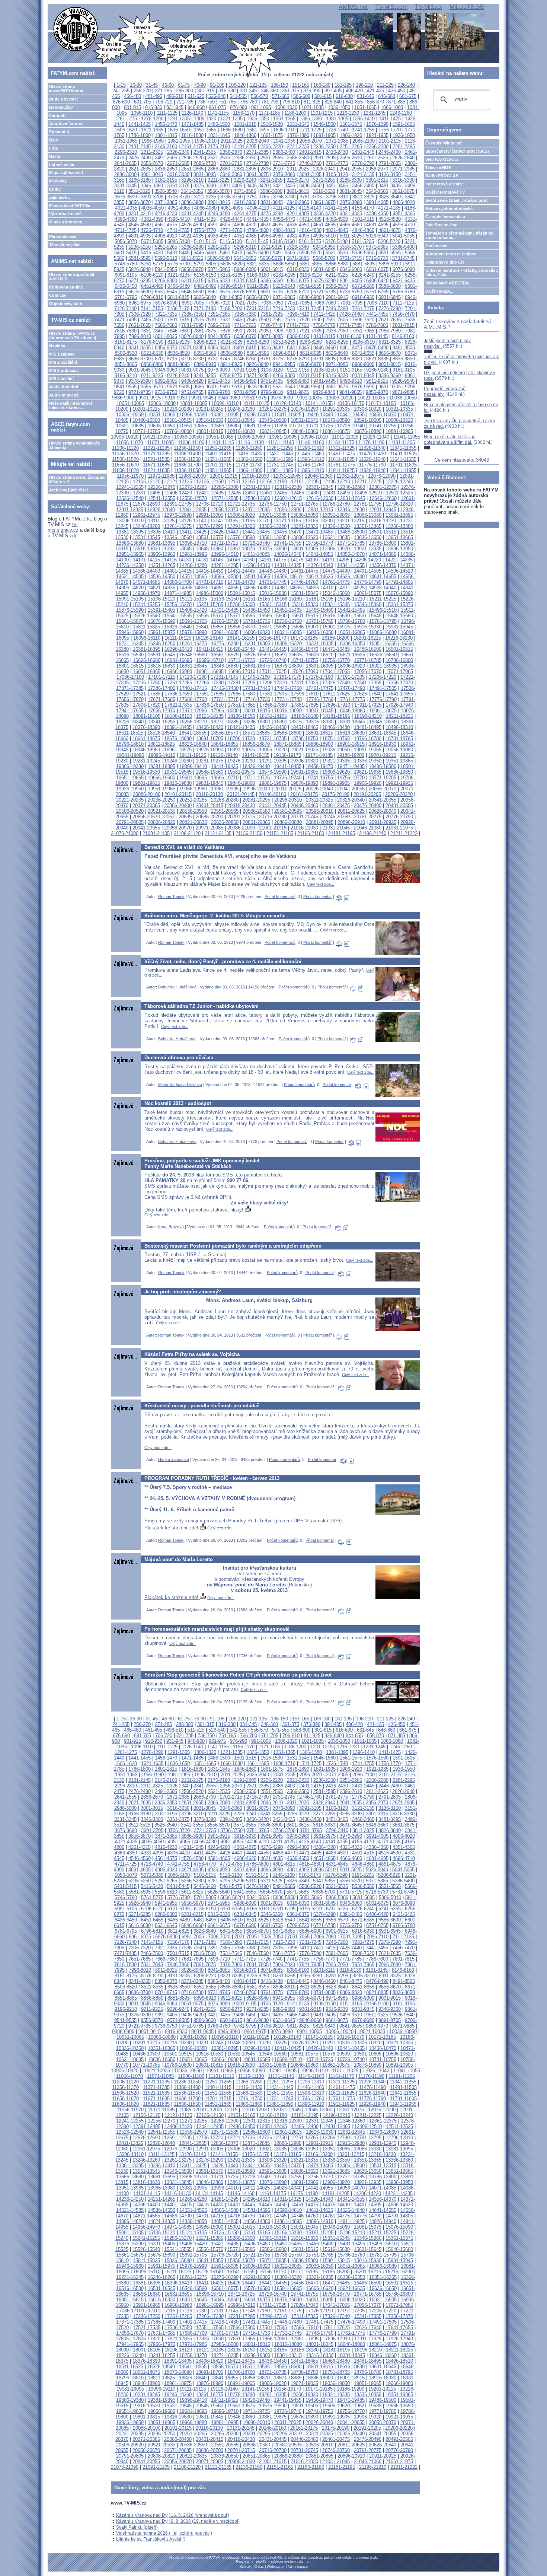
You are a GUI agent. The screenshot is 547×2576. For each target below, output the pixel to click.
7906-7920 (284, 331)
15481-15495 (351, 610)
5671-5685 (298, 258)
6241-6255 (390, 275)
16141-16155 (241, 638)
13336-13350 (336, 526)
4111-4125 (284, 208)
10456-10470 (383, 415)
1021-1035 (313, 107)
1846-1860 (245, 135)
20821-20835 (193, 822)
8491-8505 (404, 348)
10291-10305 (336, 409)
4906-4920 (166, 236)
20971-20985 (209, 828)
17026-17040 (304, 671)
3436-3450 (310, 186)
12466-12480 (305, 493)
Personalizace (63, 236)
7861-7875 (205, 331)
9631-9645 (284, 387)
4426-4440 (231, 219)
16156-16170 (272, 638)
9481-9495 (324, 381)
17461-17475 (320, 688)
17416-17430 (225, 688)
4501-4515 (363, 219)
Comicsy (58, 295)
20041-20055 (351, 789)
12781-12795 (368, 504)
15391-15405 (161, 610)
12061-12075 (350, 476)
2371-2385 (257, 152)
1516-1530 (272, 124)
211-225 (385, 85)
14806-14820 (130, 588)
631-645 (365, 96)
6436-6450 (126, 286)
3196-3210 (192, 180)
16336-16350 (351, 644)
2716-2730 (257, 163)
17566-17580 (241, 694)
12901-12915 (319, 510)
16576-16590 (256, 655)
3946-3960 (298, 202)
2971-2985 (403, 169)
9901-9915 (150, 398)
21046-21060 (368, 828)
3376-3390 (205, 186)
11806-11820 (125, 470)
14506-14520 (399, 571)
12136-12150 (210, 482)
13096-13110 (130, 521)
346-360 (269, 91)
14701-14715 (209, 582)
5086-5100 (179, 241)
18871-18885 (288, 744)
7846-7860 (178, 331)
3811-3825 (363, 197)
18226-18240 (130, 722)
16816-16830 (161, 666)
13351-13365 (368, 526)
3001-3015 (152, 174)
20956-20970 (178, 828)
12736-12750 (273, 504)
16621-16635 (351, 655)
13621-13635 (336, 537)
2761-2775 (337, 163)
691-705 (143, 102)
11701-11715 (218, 465)
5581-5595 (140, 258)
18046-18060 (351, 711)
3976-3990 (351, 202)
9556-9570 (152, 387)
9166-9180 (377, 370)
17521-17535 (147, 694)
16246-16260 (161, 644)
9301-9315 (310, 375)
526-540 (217, 96)
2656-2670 (152, 163)
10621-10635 (130, 426)
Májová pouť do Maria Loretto (179, 1559)
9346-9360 (390, 375)
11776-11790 (372, 465)
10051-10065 (130, 403)
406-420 (354, 91)
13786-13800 (383, 543)
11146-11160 (311, 442)
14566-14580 (225, 577)
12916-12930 (351, 510)
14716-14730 (241, 582)
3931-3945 (272, 202)
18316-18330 (320, 722)
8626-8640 (337, 353)
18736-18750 (304, 738)
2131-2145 (140, 147)
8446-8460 (324, 348)
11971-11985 (161, 476)
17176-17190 (319, 677)
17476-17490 (351, 688)
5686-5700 (324, 258)
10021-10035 (371, 398)
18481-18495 (368, 727)
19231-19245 (146, 761)
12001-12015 (224, 476)
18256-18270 (193, 722)
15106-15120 (161, 599)
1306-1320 (205, 119)
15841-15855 (209, 627)
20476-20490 (368, 805)
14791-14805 (399, 582)
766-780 (249, 102)
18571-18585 (256, 733)
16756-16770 (336, 660)
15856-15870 (241, 627)
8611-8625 (311, 353)
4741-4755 (178, 230)
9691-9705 (390, 387)
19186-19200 (351, 755)
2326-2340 (178, 152)
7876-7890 (231, 331)
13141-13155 (224, 521)
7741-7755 (298, 325)
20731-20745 (304, 817)
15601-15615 (304, 616)
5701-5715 (351, 258)
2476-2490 (140, 158)
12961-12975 (146, 515)
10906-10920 (125, 437)
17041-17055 (336, 671)
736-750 (206, 102)
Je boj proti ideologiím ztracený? (183, 1292)
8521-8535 (152, 353)
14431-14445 (241, 571)
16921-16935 (383, 666)
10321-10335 (399, 409)
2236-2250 (324, 147)
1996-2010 (205, 141)
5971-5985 (219, 269)
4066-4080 (205, 208)
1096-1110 (142, 113)
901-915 (132, 107)
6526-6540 (284, 286)
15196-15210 (351, 599)
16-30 (136, 85)
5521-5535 (337, 253)
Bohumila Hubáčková (177, 987)
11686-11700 (187, 465)
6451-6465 (152, 286)
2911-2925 (298, 169)
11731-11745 (280, 465)
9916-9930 (176, 398)
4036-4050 (153, 208)
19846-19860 (241, 783)
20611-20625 (351, 811)
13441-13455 (256, 532)
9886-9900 (123, 398)
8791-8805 (324, 359)
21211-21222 (404, 833)
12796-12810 (399, 504)
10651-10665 (193, 426)
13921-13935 (368, 549)
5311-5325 (271, 247)
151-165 (301, 85)
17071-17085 (399, 671)
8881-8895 (179, 364)
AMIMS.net (353, 7)
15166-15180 (288, 599)
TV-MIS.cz (428, 7)
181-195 (343, 85)
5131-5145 (257, 241)
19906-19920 (368, 783)
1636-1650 (179, 130)
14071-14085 (383, 554)
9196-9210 (126, 375)
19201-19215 (382, 755)
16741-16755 (304, 660)
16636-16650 (383, 655)
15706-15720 (225, 621)
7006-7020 (219, 303)
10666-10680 (225, 426)
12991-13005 (209, 515)
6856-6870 (257, 297)
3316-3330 (403, 180)
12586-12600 (256, 498)
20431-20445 (273, 805)
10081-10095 (193, 403)
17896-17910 (336, 705)
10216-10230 (178, 409)
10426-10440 (319, 415)
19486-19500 (383, 766)
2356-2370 (231, 152)
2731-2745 (284, 163)
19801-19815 (146, 783)
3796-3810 (337, 197)
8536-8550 (179, 353)
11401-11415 (218, 454)
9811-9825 (298, 392)
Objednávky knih (66, 303)
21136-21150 (249, 833)
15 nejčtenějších (65, 245)
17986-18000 (225, 711)
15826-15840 (178, 627)
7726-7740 (271, 325)
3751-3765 (258, 197)
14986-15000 (209, 593)
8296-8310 (364, 342)
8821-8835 (377, 359)
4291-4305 (298, 214)
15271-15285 (209, 604)
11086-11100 (191, 442)
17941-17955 (130, 711)
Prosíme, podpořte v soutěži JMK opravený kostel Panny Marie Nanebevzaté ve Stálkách (202, 1163)
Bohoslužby (61, 107)
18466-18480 (336, 727)
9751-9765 (192, 392)
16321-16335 (320, 644)
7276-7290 (390, 308)
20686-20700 (209, 817)
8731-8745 (219, 359)
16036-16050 (320, 632)
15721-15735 (256, 621)
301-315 (206, 91)
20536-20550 (193, 811)
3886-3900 (192, 202)
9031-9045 (140, 370)
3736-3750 (231, 197)
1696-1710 (284, 130)
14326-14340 (319, 565)
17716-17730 (256, 699)
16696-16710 (210, 660)
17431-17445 (256, 688)
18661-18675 (146, 738)
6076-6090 (404, 269)
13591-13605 (273, 537)
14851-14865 (225, 588)
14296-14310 (256, 565)
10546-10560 (273, 420)
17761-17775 (351, 699)
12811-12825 (130, 510)
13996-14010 (225, 554)
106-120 (237, 85)
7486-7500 (152, 320)
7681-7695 (192, 325)
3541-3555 (192, 191)
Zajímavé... (60, 197)
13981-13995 (193, 554)
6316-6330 (219, 281)
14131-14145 (209, 560)
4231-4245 (192, 214)
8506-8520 (126, 353)
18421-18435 (241, 727)
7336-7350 (192, 314)
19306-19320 (304, 761)
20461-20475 (336, 805)
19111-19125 (193, 755)
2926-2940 (324, 169)
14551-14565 (193, 577)
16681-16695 (178, 660)
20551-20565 (225, 811)
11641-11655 (403, 459)
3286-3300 (351, 180)
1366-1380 (311, 119)
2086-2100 (364, 141)
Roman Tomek (171, 897)
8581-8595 (258, 353)
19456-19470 (319, 766)
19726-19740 (288, 778)
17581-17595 (273, 694)
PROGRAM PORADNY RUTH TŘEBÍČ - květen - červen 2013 (212, 1478)
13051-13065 (336, 515)
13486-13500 (351, 532)
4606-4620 (245, 225)
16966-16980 (178, 671)
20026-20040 (319, 789)
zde (87, 519)
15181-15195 (320, 599)
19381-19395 (161, 766)
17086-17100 (130, 677)
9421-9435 (219, 381)
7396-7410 (298, 314)
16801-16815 (130, 666)
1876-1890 (298, 135)
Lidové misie (62, 165)
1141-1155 (218, 113)
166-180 (322, 85)
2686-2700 (205, 163)
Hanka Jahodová (174, 1459)
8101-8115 (324, 336)
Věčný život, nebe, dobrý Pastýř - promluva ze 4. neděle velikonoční (223, 961)
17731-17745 (288, 699)
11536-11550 (187, 459)
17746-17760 (320, 699)
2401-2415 (310, 152)
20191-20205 (367, 794)
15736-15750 (288, 621)
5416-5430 (152, 253)
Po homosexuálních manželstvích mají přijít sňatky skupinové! (217, 1629)
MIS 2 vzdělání (63, 362)
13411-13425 (193, 532)
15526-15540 (146, 616)
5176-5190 (336, 241)
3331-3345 (125, 186)
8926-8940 (257, 364)
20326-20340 (351, 800)
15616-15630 (336, 616)
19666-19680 (161, 778)
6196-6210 (311, 275)
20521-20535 (161, 811)
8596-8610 (284, 353)
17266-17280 (210, 683)
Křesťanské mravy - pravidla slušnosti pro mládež (202, 1406)
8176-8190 (152, 342)
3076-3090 (284, 174)
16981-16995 (210, 671)
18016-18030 (288, 711)
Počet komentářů (280, 897)
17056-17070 (368, 671)
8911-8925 (231, 364)
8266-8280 (311, 342)
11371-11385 (156, 454)
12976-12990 (178, 515)
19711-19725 (256, 778)
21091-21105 (156, 833)
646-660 (387, 96)
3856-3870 (140, 202)
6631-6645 (166, 292)
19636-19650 (399, 772)
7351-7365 (219, 314)
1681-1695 (258, 130)
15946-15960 (130, 632)
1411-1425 (390, 119)
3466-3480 (363, 186)
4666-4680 (351, 225)
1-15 (121, 85)
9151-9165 (351, 370)
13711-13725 (225, 543)
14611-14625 (319, 577)
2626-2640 (403, 158)
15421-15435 (225, 610)
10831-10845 (273, 431)
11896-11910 (311, 470)
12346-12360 (351, 487)
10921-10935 (156, 437)
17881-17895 (305, 705)
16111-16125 (178, 638)
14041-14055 (319, 554)
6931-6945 (390, 297)
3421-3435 (284, 186)
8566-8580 (231, 353)
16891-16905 (320, 666)
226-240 (406, 85)
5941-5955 (166, 269)
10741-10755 (383, 426)
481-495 (154, 96)
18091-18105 (147, 716)
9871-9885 (403, 392)
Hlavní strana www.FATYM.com (66, 89)
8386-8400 (219, 348)
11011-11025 (345, 437)
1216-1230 (348, 113)
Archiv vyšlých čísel (68, 490)
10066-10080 (162, 403)
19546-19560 (209, 772)
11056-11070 (129, 442)
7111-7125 (403, 303)
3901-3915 (219, 202)
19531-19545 (178, 772)
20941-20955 (146, 828)
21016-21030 (304, 828)
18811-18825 (161, 744)
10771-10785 (146, 431)
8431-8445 (298, 348)
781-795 (270, 102)
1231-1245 (374, 113)
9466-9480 (298, 381)
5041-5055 (403, 236)
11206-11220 (125, 448)
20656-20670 (146, 817)
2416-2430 (337, 152)
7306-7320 (140, 314)
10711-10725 (319, 426)
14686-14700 (178, 582)
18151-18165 (273, 716)
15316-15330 (304, 604)
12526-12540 (130, 498)
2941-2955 (351, 169)
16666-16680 (147, 660)
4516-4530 (390, 219)
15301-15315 (273, 604)
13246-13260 (146, 526)
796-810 (291, 102)
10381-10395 (225, 415)
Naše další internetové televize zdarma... (71, 405)
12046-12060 (319, 476)
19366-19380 (130, 766)
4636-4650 (298, 225)
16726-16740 (273, 660)
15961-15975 (161, 632)
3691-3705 (152, 197)
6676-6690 (245, 292)
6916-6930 (363, 297)
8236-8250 (258, 342)
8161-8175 (126, 342)
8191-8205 (179, 342)
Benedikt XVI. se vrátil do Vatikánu (184, 847)
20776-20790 (399, 817)
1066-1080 (392, 107)
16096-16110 (147, 638)
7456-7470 (403, 314)
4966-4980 (272, 236)
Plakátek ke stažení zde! (172, 1528)
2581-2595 (324, 158)
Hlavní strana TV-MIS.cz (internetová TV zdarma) (73, 335)
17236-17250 (147, 683)
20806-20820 (161, 822)
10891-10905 (399, 431)
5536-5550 (363, 253)
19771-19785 (383, 778)
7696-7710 (219, 325)
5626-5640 (218, 258)
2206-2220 (272, 147)
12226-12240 (399, 482)
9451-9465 (272, 381)
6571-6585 (363, 286)
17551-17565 (210, 694)
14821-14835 (161, 588)
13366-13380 (399, 526)
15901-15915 (336, 627)
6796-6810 (152, 297)
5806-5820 (231, 264)
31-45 (152, 85)
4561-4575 (166, 225)
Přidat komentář (318, 897)
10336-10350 (130, 415)
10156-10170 (351, 403)
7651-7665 (140, 325)
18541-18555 (193, 733)
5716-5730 (377, 258)
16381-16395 (147, 649)
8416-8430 (272, 348)
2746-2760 (310, 163)
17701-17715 (225, 699)
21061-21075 (399, 828)
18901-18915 (351, 744)
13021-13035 (273, 515)
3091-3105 (310, 174)
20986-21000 (241, 828)
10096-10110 (225, 403)
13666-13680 (130, 543)
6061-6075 (377, 269)
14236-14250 (130, 565)
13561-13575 (209, 537)
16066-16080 (383, 632)
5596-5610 (166, 258)
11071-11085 (160, 442)
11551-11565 (218, 459)
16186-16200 (336, 638)
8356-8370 (166, 348)
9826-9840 (324, 392)
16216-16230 (399, 638)
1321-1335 (231, 119)
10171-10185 (382, 403)
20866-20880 (288, 822)
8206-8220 (205, 342)
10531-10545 (241, 420)
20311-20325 (319, 800)
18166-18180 (305, 716)
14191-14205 (336, 560)
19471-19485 (351, 766)
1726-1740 (337, 130)
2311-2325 (152, 152)
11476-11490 (372, 454)
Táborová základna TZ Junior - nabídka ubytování (201, 1006)
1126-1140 (192, 113)
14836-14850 (193, 588)
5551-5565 (390, 253)
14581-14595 (256, 577)
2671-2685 (178, 163)
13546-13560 (178, 537)
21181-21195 (342, 833)
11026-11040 (376, 437)
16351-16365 (383, 644)
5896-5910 (390, 264)
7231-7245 (310, 308)
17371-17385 (130, 688)
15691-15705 (193, 621)
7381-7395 (272, 314)
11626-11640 (372, 459)
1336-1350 (258, 119)
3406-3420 (257, 186)
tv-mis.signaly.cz (63, 527)
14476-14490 (336, 571)
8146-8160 (403, 336)
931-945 (175, 107)
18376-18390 (146, 727)
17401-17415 (193, 688)
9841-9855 (351, 392)
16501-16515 (399, 649)
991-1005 (261, 107)
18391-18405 (178, 727)
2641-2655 (125, 163)
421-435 (375, 91)
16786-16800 (399, 660)
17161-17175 (288, 677)
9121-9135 (298, 370)
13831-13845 (178, 549)
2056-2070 (311, 141)
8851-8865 (126, 364)
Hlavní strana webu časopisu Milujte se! (77, 480)
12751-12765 (304, 504)
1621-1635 (152, 130)
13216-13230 (382, 521)
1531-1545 (298, 124)
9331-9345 (363, 375)
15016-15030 (273, 593)
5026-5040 (377, 236)
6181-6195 (284, 275)
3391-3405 (231, 186)
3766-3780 (284, 197)
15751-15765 (320, 621)
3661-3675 (403, 191)
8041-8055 (219, 336)
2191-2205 (245, 147)
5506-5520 (310, 253)
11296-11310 (311, 448)
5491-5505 (284, 253)
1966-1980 (153, 141)
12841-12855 (193, 510)
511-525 (196, 96)
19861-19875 (273, 783)
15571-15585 (241, 616)
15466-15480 (320, 610)
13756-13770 (319, 543)
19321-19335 (336, 761)
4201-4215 (140, 214)
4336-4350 (377, 214)
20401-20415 (209, 805)
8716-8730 (192, 359)
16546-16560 (193, 655)
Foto (54, 148)
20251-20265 (193, 800)
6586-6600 (390, 286)
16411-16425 (210, 649)
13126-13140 (192, 521)
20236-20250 (161, 800)
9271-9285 (257, 375)
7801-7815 (403, 325)
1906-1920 (351, 135)
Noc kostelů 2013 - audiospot (178, 1103)
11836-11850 (187, 470)
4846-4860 (363, 230)
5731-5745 (403, 258)
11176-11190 (371, 442)
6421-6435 (404, 281)
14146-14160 (241, 560)
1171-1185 (269, 113)
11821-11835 (156, 470)
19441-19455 (288, 766)
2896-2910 (272, 169)
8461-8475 (351, 348)
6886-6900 (310, 297)
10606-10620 (399, 420)
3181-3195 (166, 180)
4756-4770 (205, 230)
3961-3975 (324, 202)
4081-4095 (232, 208)
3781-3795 (311, 197)
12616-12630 (320, 498)
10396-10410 (256, 415)
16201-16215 (367, 638)
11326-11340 (372, 448)
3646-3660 (377, 191)
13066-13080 (368, 515)
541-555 (238, 96)
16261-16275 (193, 644)
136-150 (279, 85)
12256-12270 (161, 487)
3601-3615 (298, 191)
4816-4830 (310, 230)
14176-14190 (304, 560)
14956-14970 (146, 593)
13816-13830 (146, 549)
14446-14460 (273, 571)
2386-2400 (284, 152)
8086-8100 (298, 336)
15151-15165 (256, 599)
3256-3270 (298, 180)
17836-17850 (210, 705)
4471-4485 (310, 219)
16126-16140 (209, 638)
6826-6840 (205, 297)
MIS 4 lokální (61, 379)
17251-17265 (178, 683)
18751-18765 (336, 738)
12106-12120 (147, 482)
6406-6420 (377, 281)
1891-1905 (324, 135)
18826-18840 (193, 744)
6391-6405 (351, 281)
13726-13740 (256, 543)
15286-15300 (241, 604)
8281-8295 (337, 342)
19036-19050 (336, 750)
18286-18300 (256, 722)
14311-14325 (288, 565)
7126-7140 (125, 308)
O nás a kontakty (66, 222)
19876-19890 (304, 783)
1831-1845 (219, 135)
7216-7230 (284, 308)
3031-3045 (205, 174)
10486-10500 (146, 420)
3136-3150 (390, 174)
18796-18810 (130, 744)
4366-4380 (126, 219)
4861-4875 (390, 230)
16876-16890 (288, 666)
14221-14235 (399, 560)
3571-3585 (245, 191)
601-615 (323, 96)
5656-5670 (271, 258)
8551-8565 (205, 353)
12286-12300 (225, 487)
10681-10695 (256, 426)
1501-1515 (245, 124)
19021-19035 (304, 750)
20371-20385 (146, 805)
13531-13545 (146, 537)
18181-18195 (336, 716)
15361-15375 (399, 604)
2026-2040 (258, 141)
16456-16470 (304, 649)
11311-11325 (341, 448)
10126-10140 (287, 403)
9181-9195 (404, 370)
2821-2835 (140, 169)
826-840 (333, 102)
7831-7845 (152, 331)
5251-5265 (166, 247)
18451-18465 (304, 727)
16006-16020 (256, 632)
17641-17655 (399, 694)
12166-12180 (273, 482)
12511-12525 (399, 493)
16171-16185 (304, 638)
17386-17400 (161, 688)
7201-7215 (257, 308)
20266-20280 (225, 800)
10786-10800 (178, 431)
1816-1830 (192, 135)
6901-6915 (337, 297)
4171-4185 (389, 208)
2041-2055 (284, 141)
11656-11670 (125, 465)
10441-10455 (351, 415)
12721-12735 (241, 504)
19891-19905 (336, 783)
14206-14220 (367, 560)
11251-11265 (218, 448)
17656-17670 (130, 699)
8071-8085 (272, 336)
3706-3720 (179, 197)
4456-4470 (284, 219)
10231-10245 (209, 409)
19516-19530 (146, 772)
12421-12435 (210, 493)
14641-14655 (383, 577)
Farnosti (57, 115)
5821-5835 (258, 264)
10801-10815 (209, 431)
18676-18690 (178, 738)
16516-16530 (130, 655)
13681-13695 (161, 543)
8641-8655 (363, 353)
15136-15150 (225, 599)
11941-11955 (403, 470)
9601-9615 (231, 387)
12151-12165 (241, 482)
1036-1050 (339, 107)
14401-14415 (178, 571)
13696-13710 (193, 543)
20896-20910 (351, 822)
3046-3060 (231, 174)
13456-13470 (288, 532)
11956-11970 (130, 476)
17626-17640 (368, 694)
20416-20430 (241, 805)
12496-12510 (368, 493)
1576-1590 (377, 124)
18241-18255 (161, 722)
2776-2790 (363, 163)
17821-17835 (178, 705)
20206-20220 (399, 794)
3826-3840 (390, 197)
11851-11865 (218, 470)
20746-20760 (336, 817)
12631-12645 (351, 498)
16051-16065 (351, 632)
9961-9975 (255, 398)
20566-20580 (256, 811)
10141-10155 (319, 403)
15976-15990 (193, 632)
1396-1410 (364, 119)
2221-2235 (298, 147)
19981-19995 (225, 789)
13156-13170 (256, 521)
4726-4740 (152, 230)
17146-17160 (256, 677)
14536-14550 (161, 577)
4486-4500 (337, 219)
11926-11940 (372, 470)
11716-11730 (249, 465)
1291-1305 (179, 119)
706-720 (164, 102)
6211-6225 (337, 275)
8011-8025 (166, 336)
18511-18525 (130, 733)
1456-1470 (166, 124)
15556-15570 (209, 616)
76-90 (200, 85)
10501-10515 (178, 420)
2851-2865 (192, 169)
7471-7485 (125, 320)
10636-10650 (161, 426)
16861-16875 (256, 666)
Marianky (58, 181)
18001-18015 (256, 711)
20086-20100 (147, 794)
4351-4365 (404, 214)
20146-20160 (272, 794)
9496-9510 (351, 381)
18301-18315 (288, 722)
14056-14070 (351, 554)
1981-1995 (179, 141)
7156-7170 (178, 308)
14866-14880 (256, 588)
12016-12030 (255, 476)
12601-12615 (288, 498)
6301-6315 (192, 281)
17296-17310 (273, 683)
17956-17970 (161, 711)
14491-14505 (368, 571)
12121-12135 (178, 482)
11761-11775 (342, 465)
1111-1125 (167, 113)
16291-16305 (256, 644)
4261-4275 (245, 214)
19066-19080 (399, 750)
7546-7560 (257, 320)
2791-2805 (390, 163)
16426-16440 (241, 649)
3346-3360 (152, 186)
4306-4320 (324, 214)
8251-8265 (284, 342)
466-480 (132, 96)
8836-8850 (404, 359)
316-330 (227, 91)
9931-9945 (202, 398)
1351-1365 (284, 119)
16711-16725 (241, 660)
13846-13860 (209, 549)
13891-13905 (304, 549)
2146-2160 (166, 147)
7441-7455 (377, 314)
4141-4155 (336, 208)
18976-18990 (209, 750)
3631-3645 (351, 191)
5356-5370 (351, 247)
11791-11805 (403, 465)
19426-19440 (256, 766)
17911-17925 (368, 705)
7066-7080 (325, 303)
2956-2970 (377, 169)
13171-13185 (287, 521)
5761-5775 (152, 264)
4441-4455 (257, 219)
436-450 (397, 91)
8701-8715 (166, 359)
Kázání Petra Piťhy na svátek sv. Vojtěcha (192, 1354)
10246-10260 (241, 409)
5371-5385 (377, 247)
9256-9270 (231, 375)
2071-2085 (337, 141)
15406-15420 (193, 610)
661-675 (408, 96)
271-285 (163, 91)
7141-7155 (152, 308)
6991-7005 (193, 303)
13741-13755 (288, 543)
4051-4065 (179, 208)
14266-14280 (193, 565)
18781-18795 (399, 738)
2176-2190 (219, 147)
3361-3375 (178, 186)
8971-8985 (337, 364)
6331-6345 (245, 281)
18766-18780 (368, 738)
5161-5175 (310, 241)
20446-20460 (304, 805)
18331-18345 (351, 722)
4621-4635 (272, 225)
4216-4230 (166, 214)
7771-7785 (351, 325)
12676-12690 (146, 504)
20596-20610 (320, 811)
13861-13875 (241, 549)
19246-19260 (178, 761)
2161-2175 (192, 147)
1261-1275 (126, 119)
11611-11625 (341, 459)
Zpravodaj (59, 132)
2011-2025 (232, 141)
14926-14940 (383, 588)
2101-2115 (390, 141)
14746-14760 (304, 582)
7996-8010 (140, 336)
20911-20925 (383, 822)
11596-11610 (311, 459)
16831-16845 (193, 666)
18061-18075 (383, 711)
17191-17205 (351, 677)
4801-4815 (284, 230)
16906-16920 (351, 666)
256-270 (142, 91)
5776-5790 (179, 264)
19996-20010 (256, 789)
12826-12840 (161, 510)
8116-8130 (350, 336)
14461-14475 (304, 571)
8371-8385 (192, 348)
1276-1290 (152, 119)
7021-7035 (246, 303)
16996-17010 (241, 671)
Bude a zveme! (64, 99)
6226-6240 (363, 275)
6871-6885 (284, 297)
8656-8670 (390, 353)
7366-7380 (245, 314)
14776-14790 (368, 582)
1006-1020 (286, 107)
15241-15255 (146, 604)
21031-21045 (336, 828)
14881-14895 (288, 588)
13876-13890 (273, 549)
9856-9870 (377, 392)
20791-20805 (130, 822)
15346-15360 (368, 604)
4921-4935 (192, 236)
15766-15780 (351, 621)
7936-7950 (337, 331)
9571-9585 (178, 387)
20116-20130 (209, 794)
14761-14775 (336, 582)
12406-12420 (178, 493)
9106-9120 (272, 370)
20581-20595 (288, 811)
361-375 (291, 91)
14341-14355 (351, 565)
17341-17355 (368, 683)
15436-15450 (256, 610)
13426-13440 (224, 532)
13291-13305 (241, 526)
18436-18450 (273, 727)
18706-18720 (241, 738)
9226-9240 (178, 375)
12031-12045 (287, 476)
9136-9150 (324, 370)
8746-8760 (245, 359)
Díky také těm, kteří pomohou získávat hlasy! (195, 1210)
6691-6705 (272, 292)
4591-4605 (219, 225)
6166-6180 (258, 275)
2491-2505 (166, 158)
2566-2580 (298, 158)
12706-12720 (209, 504)
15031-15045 (304, 593)
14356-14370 (383, 565)
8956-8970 (310, 364)
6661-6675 (219, 292)
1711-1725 (311, 130)
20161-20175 (304, 794)
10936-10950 (188, 437)
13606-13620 (304, 537)
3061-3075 (257, 174)
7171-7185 (205, 308)
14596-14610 (288, 577)
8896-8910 (205, 364)
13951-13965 (130, 554)
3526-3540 (166, 191)
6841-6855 (231, 297)
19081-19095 (130, 755)
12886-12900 (288, 510)
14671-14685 (146, 582)
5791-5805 (205, 264)
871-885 (397, 102)
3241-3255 (271, 180)
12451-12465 (273, 493)
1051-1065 (365, 107)
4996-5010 (324, 236)
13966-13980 (161, 554)
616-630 (344, 96)
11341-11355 (403, 448)
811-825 (312, 102)
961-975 (217, 107)
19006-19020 (273, 750)
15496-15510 (383, 610)
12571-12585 (225, 498)
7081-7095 (351, 303)
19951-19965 (161, 789)
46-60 (168, 85)
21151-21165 (280, 833)
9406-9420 (192, 381)
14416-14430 (209, 571)
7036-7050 (272, 303)
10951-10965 (220, 437)
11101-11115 (221, 442)
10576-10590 (336, 420)
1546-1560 (324, 124)
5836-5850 (284, 264)
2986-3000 (125, 174)
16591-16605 (288, 655)
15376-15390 (130, 610)
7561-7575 (284, 320)
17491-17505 (383, 688)
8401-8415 (245, 348)
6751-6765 (377, 292)
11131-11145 (281, 442)
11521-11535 (156, 459)
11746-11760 (311, 465)
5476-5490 (257, 253)
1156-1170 (244, 113)
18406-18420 (209, 727)
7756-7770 (324, 325)
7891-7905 (257, 331)
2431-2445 (363, 152)
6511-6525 (258, 286)
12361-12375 (383, 487)
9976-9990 (282, 398)
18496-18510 (399, 727)
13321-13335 (304, 526)
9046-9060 (166, 370)
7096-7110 (378, 303)
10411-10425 (288, 415)
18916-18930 (383, 744)
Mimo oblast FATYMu (70, 206)
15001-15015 (241, 593)
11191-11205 (402, 442)
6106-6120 (152, 275)
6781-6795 (126, 297)
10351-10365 (161, 415)
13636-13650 (368, 537)
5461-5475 (231, 253)
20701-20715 (241, 817)
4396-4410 (179, 219)
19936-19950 (130, 789)
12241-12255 (130, 487)
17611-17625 (336, 694)
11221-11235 (156, 448)
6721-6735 (324, 292)
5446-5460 (205, 253)
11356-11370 (125, 454)
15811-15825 (146, 627)
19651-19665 (130, 778)
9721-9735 (140, 392)
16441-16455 (273, 649)
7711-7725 (245, 325)
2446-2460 (390, 152)
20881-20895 (320, 822)
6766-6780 (404, 292)
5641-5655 (245, 258)
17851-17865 (241, 705)
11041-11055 (407, 437)
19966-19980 (193, 789)
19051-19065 (368, 750)
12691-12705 (178, 504)
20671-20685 (178, 817)
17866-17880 (273, 705)
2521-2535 (219, 158)
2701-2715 (231, 163)
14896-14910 (320, 588)
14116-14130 (178, 560)
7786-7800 (377, 325)
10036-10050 (403, 398)
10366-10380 (193, 415)
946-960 (196, 107)
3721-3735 (205, 197)
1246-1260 (401, 113)
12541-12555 (161, 498)
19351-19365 (399, 761)
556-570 (259, 96)
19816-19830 (178, 783)
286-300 (185, 91)
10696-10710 (288, 426)
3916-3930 (245, 202)
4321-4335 (351, 214)
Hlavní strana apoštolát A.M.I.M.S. (72, 277)
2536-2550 (245, 158)
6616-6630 (140, 292)
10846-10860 (304, 431)
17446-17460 (288, 688)
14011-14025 (256, 554)
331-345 (248, 91)
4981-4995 (298, 236)
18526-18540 (161, 733)
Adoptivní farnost (66, 124)
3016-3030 (178, 174)
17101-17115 (162, 677)
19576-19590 (273, 772)
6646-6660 (192, 292)
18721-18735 (273, 738)
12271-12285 (193, 487)
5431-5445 (178, 253)
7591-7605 (337, 320)
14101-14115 (146, 560)
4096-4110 (258, 208)
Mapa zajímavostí (66, 173)
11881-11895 (280, 470)
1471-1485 (192, 124)
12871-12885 (256, 510)
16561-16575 (225, 655)
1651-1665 (205, 130)
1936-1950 (404, 135)
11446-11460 (311, 454)
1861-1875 (272, 135)
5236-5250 (140, 247)
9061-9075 (192, 370)
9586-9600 (205, 387)
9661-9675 (337, 387)
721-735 (185, 102)
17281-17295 (241, 683)
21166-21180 (311, 833)
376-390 (312, 91)
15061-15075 (368, 593)
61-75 (184, 85)
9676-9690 (363, 387)
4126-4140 (310, 208)
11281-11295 (280, 448)
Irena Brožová (171, 1227)
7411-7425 (324, 314)
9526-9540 (403, 381)
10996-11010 (314, 437)
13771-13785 (351, 543)
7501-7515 (178, 320)
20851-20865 (256, 822)
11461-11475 (342, 454)
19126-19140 (224, 755)
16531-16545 (161, 655)
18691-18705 (209, 738)
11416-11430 (249, 454)
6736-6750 (351, 292)
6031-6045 (324, 269)
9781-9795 (245, 392)
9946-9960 (229, 398)
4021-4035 (126, 208)
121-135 (258, 85)
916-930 (154, 107)
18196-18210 (368, 716)
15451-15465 (288, 610)
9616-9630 (257, 387)
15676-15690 (161, 621)
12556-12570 (193, 498)
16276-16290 (225, 644)
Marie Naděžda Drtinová (180, 1085)
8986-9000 (363, 364)
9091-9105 (245, 370)
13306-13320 (273, 526)
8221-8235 (231, 342)
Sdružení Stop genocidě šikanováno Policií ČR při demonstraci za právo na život (238, 1675)
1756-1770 (390, 130)
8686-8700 (140, 359)
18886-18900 (319, 744)
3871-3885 (166, 202)
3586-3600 (271, 191)
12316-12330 (288, 487)
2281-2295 (404, 147)
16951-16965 (147, 671)
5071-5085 (152, 241)
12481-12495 (336, 493)
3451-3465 (337, 186)
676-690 (121, 102)
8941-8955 (284, 364)
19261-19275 (209, 761)
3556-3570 (218, 191)
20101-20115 (178, 794)
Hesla (55, 156)
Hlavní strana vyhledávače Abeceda (75, 445)
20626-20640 (383, 811)
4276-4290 (272, 214)
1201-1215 (322, 113)
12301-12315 (256, 487)
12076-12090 (382, 476)
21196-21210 (373, 833)
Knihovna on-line (66, 287)
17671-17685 (161, 699)
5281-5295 (219, 247)
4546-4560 (140, 225)
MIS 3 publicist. (64, 370)
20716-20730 (273, 817)
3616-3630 (324, 191)
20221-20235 (130, 800)
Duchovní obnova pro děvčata (179, 1058)
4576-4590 (192, 225)
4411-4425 (205, 219)
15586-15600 (273, 616)
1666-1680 (231, 130)
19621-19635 (368, 772)
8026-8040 (192, 336)
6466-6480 (179, 286)
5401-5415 (125, 253)
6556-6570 (337, 286)
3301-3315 (377, 180)
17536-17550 (178, 694)
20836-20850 (225, 822)
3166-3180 (140, 180)
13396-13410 (161, 532)
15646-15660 (399, 616)
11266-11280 (249, 448)
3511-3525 (139, 191)
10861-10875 (336, 431)
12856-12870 (224, 510)
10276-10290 (304, 409)
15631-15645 (368, 616)
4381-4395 (152, 219)
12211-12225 (368, 482)
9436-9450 (245, 381)
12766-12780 (336, 504)
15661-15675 (130, 621)
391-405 (333, 91)
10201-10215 (146, 409)
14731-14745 (273, 582)
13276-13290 (209, 526)
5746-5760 (126, 264)
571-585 (281, 96)
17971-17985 (193, 711)
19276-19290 (241, 761)
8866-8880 (152, 364)
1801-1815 (166, 135)
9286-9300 (284, 375)
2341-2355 (205, 152)
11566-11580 (249, 459)
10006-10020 (340, 398)
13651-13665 (399, 537)
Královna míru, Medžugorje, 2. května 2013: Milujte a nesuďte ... (218, 916)
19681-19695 (193, 778)
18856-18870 (256, 744)
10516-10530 (209, 420)
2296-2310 (126, 152)
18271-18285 (225, 722)
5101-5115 (205, 241)
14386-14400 (146, 571)
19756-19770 (351, 778)
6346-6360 (272, 281)
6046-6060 (351, 269)
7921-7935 (310, 331)
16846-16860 (225, 666)
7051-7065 (298, 303)
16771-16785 (368, 660)
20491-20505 (399, 805)
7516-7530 (205, 320)
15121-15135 (193, 599)
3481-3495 (390, 186)
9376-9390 (140, 381)
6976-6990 (166, 303)
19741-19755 (319, 778)
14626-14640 (351, 577)
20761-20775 (368, 817)
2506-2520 (192, 158)
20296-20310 (288, 800)
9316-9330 (337, 375)
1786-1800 (140, 135)
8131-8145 (377, 336)
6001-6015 (272, 269)
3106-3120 (337, 174)
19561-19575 (241, 772)
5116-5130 (231, 241)
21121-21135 (218, 833)
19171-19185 (319, 755)
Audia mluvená (64, 395)
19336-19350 (368, 761)
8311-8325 (390, 342)
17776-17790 (383, 699)
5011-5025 (351, 236)
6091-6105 (126, 275)
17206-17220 (383, 677)
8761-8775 (272, 359)
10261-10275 (273, 409)
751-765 (227, 102)
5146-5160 (284, 241)
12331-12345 (320, 487)
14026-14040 (288, 554)
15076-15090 (399, 593)
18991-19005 (241, 750)
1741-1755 (363, 130)
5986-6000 (245, 269)
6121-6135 (179, 275)
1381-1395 (337, 119)
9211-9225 (152, 375)
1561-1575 (351, 124)
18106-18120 (178, 716)
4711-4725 (126, 230)
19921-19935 (399, 783)
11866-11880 (249, 470)
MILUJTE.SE (467, 7)
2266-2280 (377, 147)
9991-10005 (309, 398)
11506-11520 (125, 459)
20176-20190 (336, 794)
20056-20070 (383, 789)
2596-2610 (351, 158)
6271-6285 (140, 281)
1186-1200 (295, 113)
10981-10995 (283, 437)
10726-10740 (351, 426)
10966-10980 (251, 437)
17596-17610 (305, 694)
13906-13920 (336, 549)
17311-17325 (305, 683)
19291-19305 (273, 761)
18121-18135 (210, 716)
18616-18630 (351, 733)
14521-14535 (130, 577)
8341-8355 (140, 348)
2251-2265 (351, 147)
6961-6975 (140, 303)
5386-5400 (403, 247)
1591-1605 (404, 124)
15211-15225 (383, 599)
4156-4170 (363, 208)
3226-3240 (245, 180)
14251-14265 (161, 565)
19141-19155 (256, 755)
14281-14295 (225, 565)
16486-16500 (368, 649)
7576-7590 (310, 320)
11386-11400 (187, 454)
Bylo (54, 140)
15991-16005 (225, 632)
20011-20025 (288, 789)
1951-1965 (126, 141)
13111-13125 (161, 521)
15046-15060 (336, 593)
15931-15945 (399, 627)
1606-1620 (126, 130)
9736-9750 (166, 392)
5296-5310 (245, 247)
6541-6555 (310, 286)
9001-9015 (390, 364)
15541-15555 (178, 616)
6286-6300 (166, 281)
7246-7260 (337, 308)
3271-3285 (324, 180)
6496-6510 (231, 286)
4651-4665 (324, 225)
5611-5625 (192, 258)
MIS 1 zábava (62, 354)
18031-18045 (320, 711)
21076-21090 (125, 833)
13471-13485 (319, 532)
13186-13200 (319, 521)
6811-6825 (178, 297)
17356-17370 (399, 683)
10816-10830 (241, 431)
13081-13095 (399, 515)
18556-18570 (224, 733)
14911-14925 (351, 588)
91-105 (217, 85)
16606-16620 (320, 655)
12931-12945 (383, 510)
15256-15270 (178, 604)
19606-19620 (336, 772)
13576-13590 (241, 537)
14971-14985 (178, 593)
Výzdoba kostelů (65, 214)
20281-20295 (256, 800)
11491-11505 (403, 454)
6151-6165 (231, 275)
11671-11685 (156, 465)
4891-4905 (140, 236)
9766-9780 (219, 392)
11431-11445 (280, 454)
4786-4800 (257, 230)
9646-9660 (310, 387)
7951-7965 (363, 331)
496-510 (175, 96)
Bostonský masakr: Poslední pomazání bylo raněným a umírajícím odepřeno (233, 1246)
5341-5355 (324, 247)
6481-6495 (205, 286)
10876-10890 (368, 431)
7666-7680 (166, 325)
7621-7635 (390, 320)
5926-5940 (140, 269)
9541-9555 (125, 387)
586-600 (302, 96)
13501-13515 (383, 532)
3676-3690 (126, 197)
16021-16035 (288, 632)
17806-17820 (147, 705)
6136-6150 (205, 275)
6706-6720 (298, 292)
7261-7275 (363, 308)
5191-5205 (363, 241)
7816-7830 (125, 331)
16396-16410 (178, 649)
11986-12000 (192, 476)
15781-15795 (383, 621)
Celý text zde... (321, 884)
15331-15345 (336, 604)
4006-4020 (404, 202)
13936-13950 (399, 549)
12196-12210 (336, 482)
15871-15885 (273, 627)
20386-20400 (178, 805)
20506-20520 (130, 811)
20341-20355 (383, 800)
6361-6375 (298, 281)
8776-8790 (298, 359)
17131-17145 (224, 677)
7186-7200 (231, 308)
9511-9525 (377, 381)
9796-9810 (272, 392)
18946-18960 (146, 750)
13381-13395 (130, 532)
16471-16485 (336, 649)
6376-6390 (324, 281)
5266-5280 (192, 247)
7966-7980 (390, 331)
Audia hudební (64, 387)
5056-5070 (126, 241)
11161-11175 (341, 442)
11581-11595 (280, 459)
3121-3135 (363, 174)
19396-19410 (193, 766)
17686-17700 (193, 699)
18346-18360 (383, 722)
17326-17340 (336, 683)
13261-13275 (178, 526)
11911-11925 (341, 470)
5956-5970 (192, 269)
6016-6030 (298, 269)
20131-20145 (241, 794)
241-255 (121, 91)
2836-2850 (166, 169)
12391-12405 (147, 493)
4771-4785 (231, 230)
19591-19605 (304, 772)
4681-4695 (377, 225)
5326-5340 (298, 247)
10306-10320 (368, 409)
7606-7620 (363, 320)
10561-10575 (304, 420)
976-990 (239, 107)
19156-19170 (287, 755)
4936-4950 (219, 236)
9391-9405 (166, 381)
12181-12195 (305, 482)
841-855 (354, 102)
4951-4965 (245, 236)
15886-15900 (304, 627)
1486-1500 (219, 124)
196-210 (364, 85)
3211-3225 (219, 180)
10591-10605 (368, 420)
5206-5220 (389, 241)
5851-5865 (311, 264)
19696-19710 (225, 778)
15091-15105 (130, 599)
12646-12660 (383, 498)
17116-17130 (193, 677)
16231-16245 (130, 644)
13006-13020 (241, 515)
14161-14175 (272, 560)
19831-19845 (209, 783)
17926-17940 (399, 705)
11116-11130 (251, 442)
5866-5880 (337, 264)
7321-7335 (166, 314)
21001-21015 (273, 828)
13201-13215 (351, 521)
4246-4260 (219, 214)
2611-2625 (377, 158)
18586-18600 (288, 733)
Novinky (57, 346)
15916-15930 (368, 627)
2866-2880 (219, 169)
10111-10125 (256, 403)
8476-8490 (377, 348)
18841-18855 (224, 744)
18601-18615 (319, 733)
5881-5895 (364, 264)
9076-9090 (219, 370)
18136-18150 (241, 716)
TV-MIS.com (391, 7)
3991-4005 (377, 202)
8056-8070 (245, 336)
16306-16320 (288, 644)
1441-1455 (140, 124)
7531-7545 (231, 320)
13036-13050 (304, 515)
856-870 (375, 102)
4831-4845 (337, 230)
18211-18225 (399, 716)
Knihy (55, 189)
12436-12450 (241, 493)
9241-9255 (205, 375)
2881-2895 (245, 169)
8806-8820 (351, 359)
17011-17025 (273, 671)
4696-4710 (404, 225)
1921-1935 (377, 135)
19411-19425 (225, 766)
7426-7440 (351, 314)
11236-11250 (187, 448)
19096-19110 (162, 755)
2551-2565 (272, 158)
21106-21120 (187, 833)
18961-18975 (178, 750)
